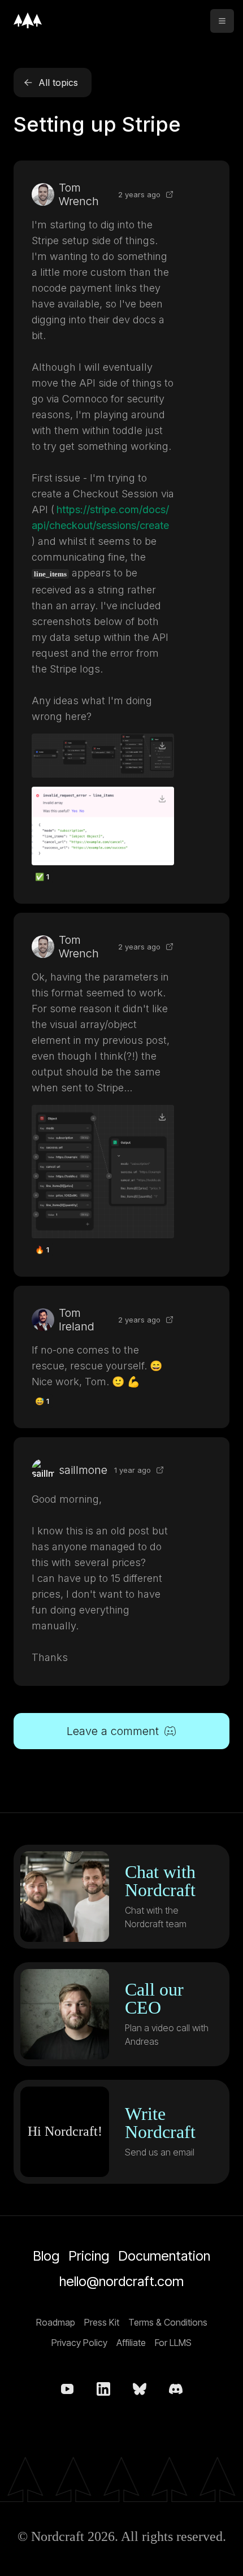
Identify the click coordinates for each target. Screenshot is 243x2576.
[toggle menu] (222, 21)
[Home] (28, 20)
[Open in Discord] (170, 194)
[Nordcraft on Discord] (176, 2389)
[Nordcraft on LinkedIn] (103, 2389)
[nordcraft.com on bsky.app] (140, 2389)
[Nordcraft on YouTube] (67, 2389)
